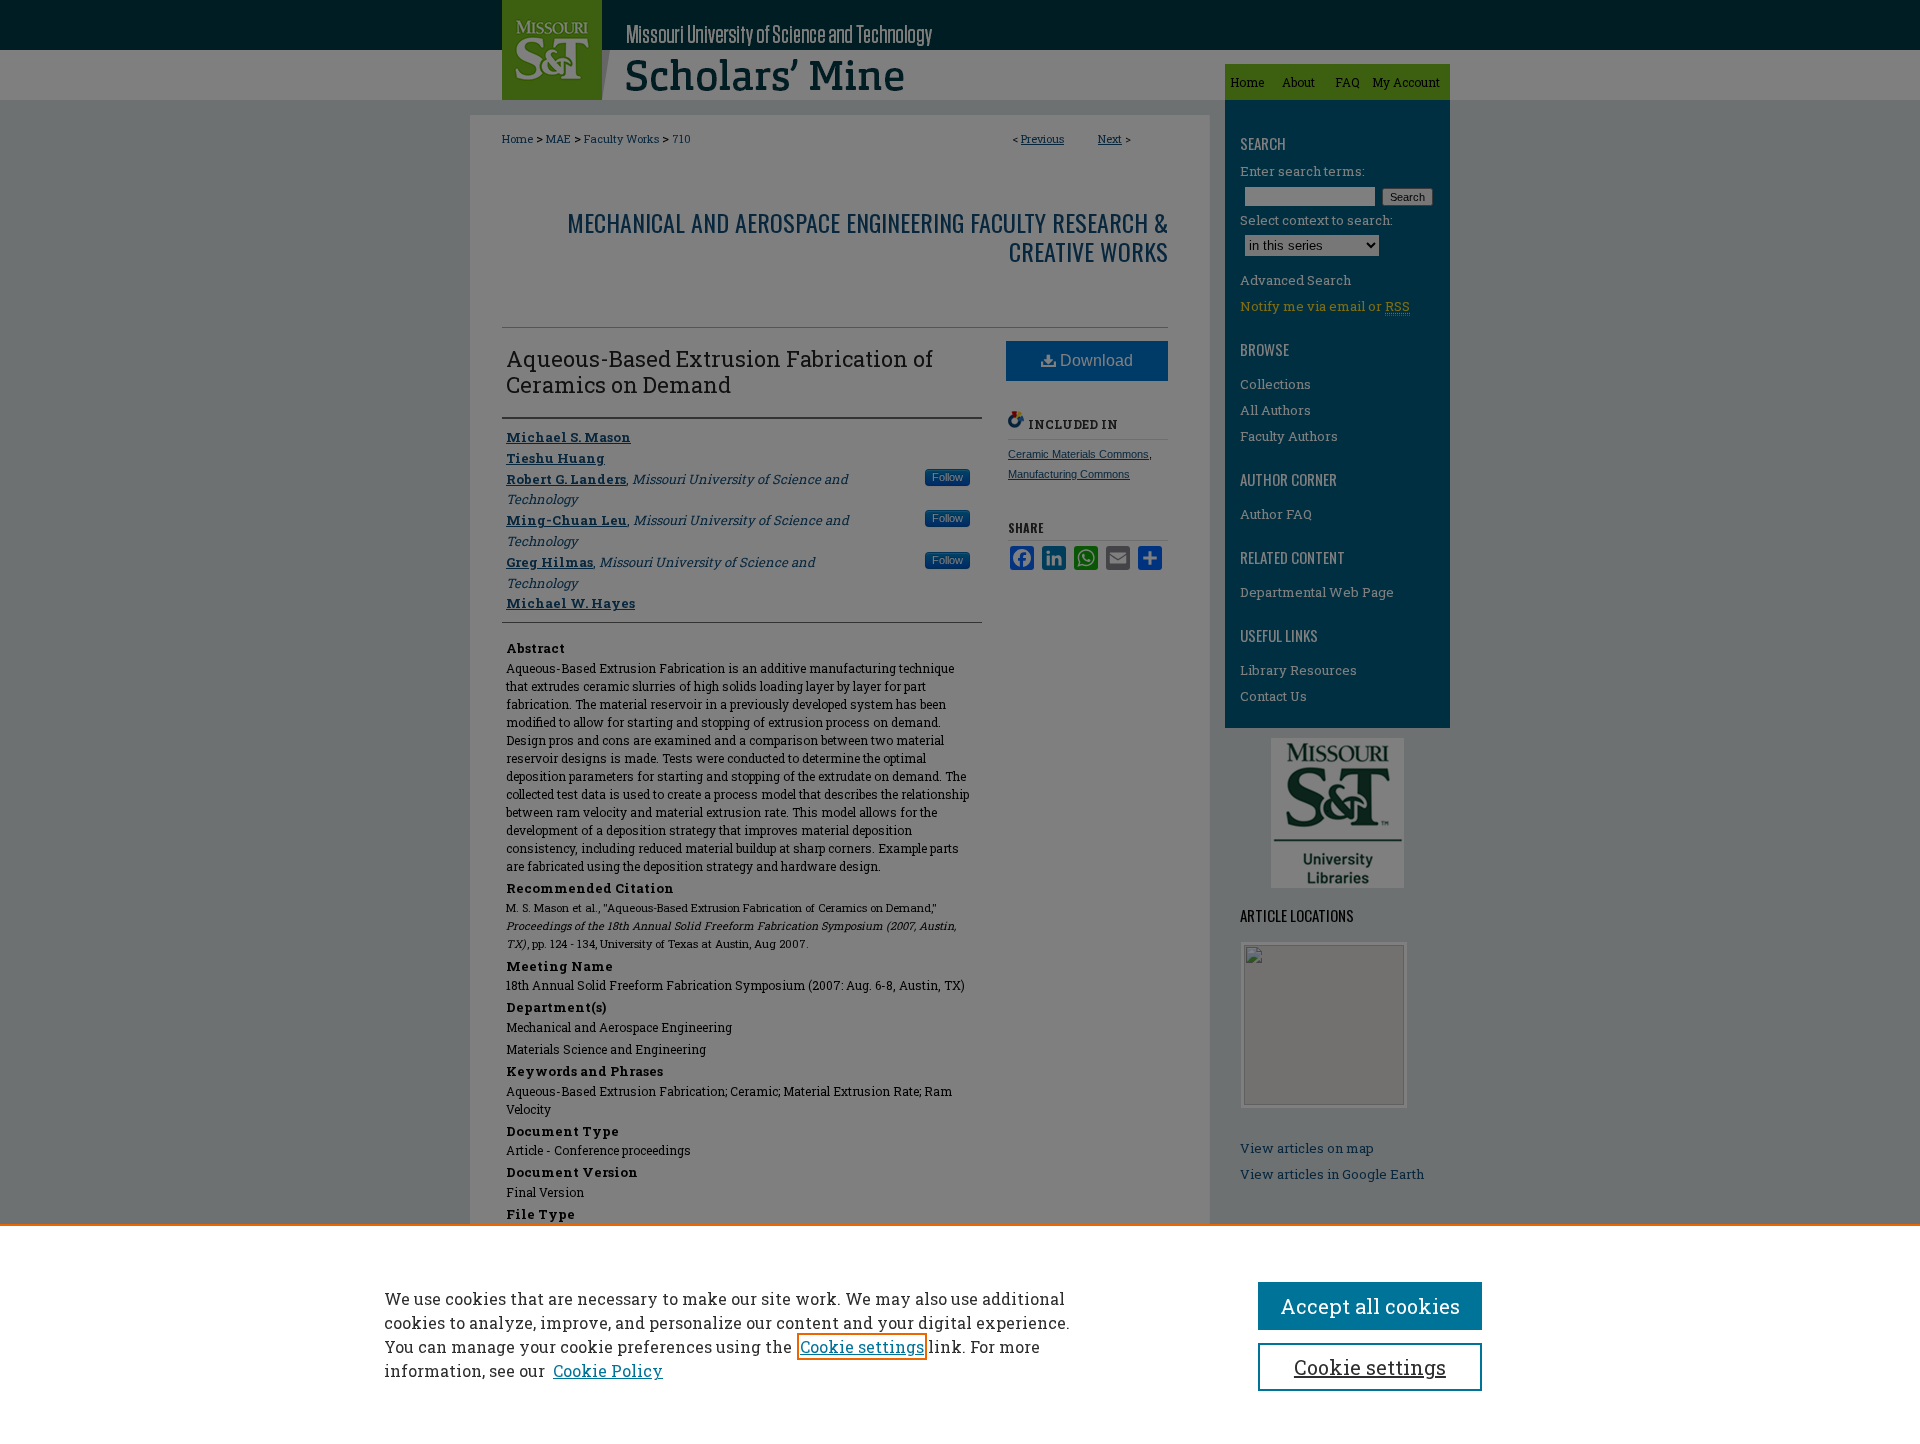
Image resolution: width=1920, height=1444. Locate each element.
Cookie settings (862, 1346)
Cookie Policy (608, 1370)
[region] (960, 1334)
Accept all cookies (1370, 1306)
